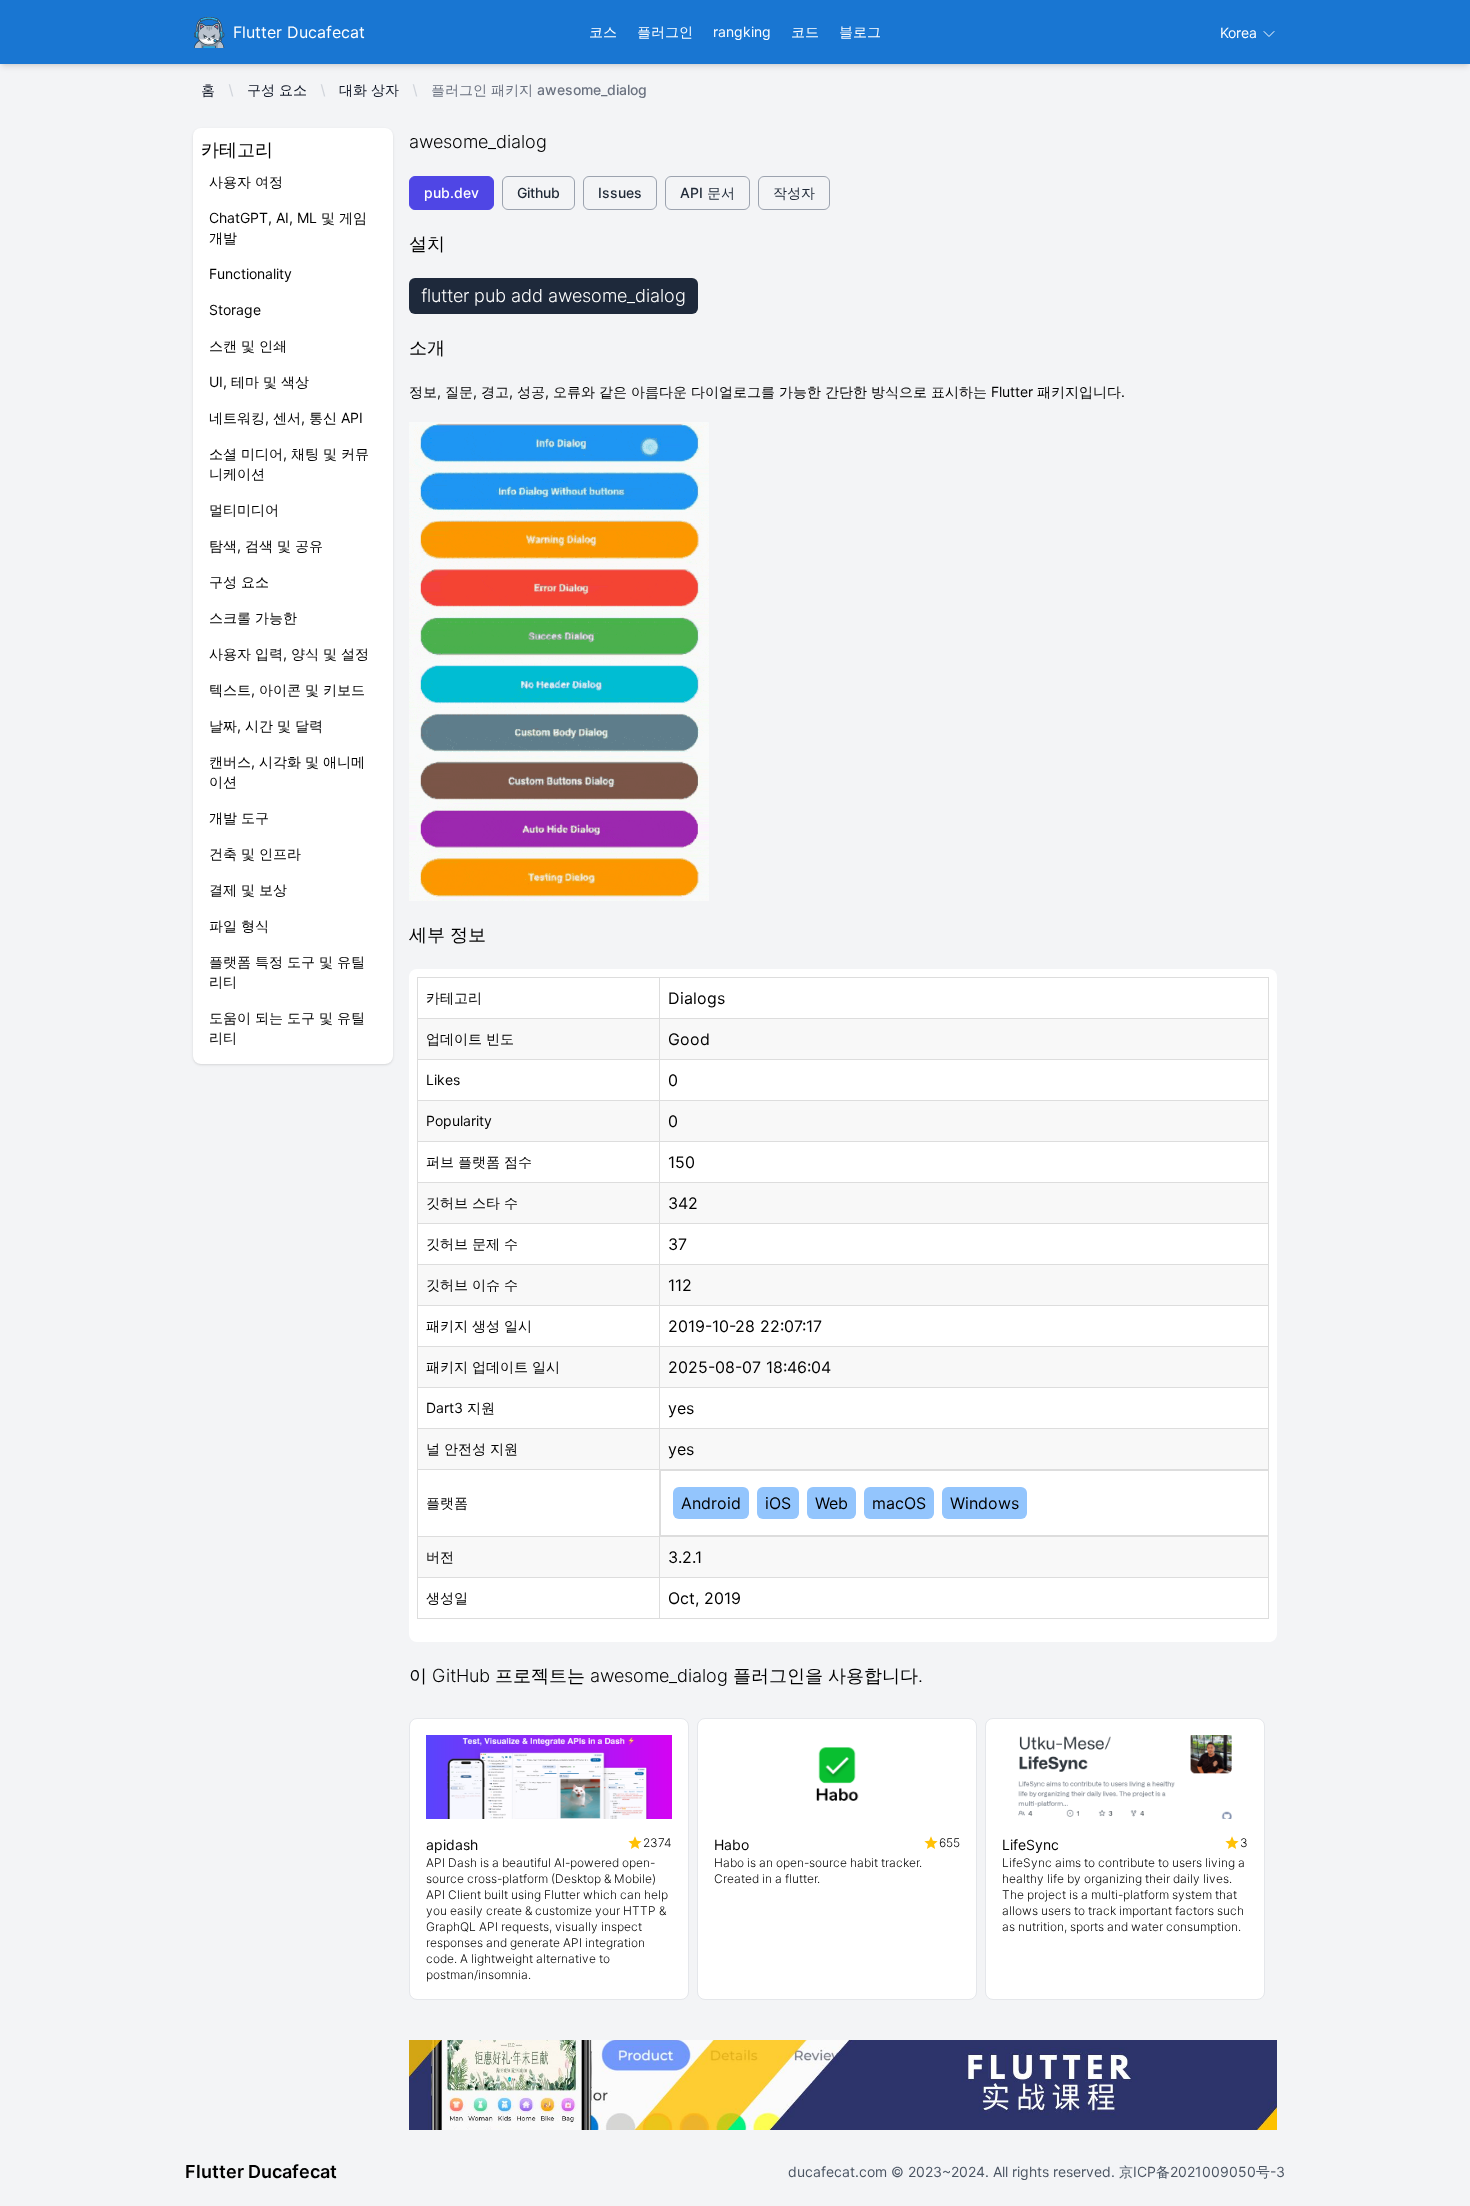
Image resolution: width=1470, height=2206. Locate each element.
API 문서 (707, 192)
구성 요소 (277, 89)
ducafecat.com (839, 2171)
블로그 (860, 31)
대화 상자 (369, 89)
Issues (620, 192)
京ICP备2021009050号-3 (1200, 2171)
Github (538, 192)
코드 (805, 31)
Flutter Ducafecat (261, 2171)
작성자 (794, 192)
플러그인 (665, 31)
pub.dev (451, 192)
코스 (603, 31)
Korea (1240, 32)
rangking (742, 31)
